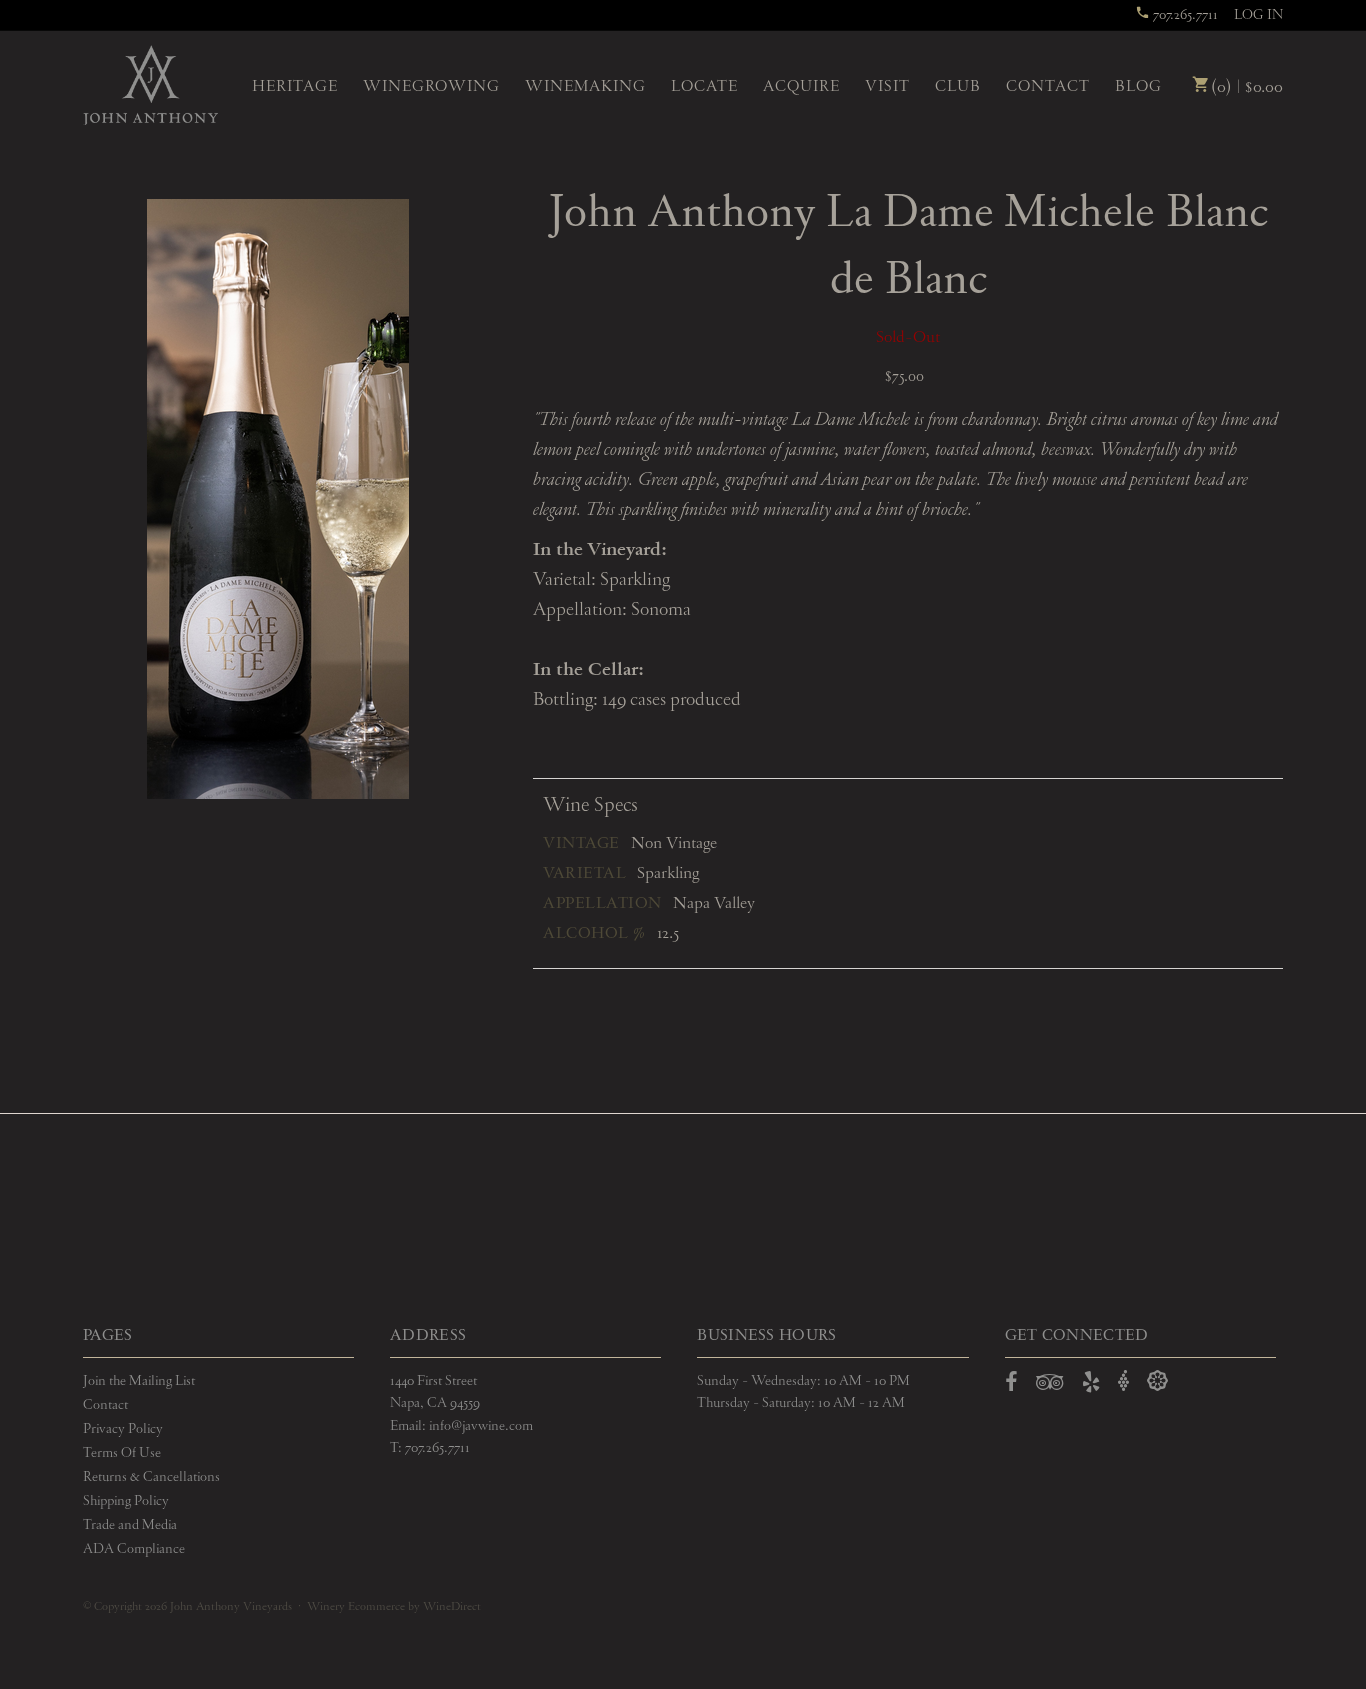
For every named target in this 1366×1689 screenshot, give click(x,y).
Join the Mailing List (139, 1381)
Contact (1048, 87)
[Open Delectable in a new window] (1157, 1381)
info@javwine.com (481, 1426)
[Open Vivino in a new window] (1124, 1381)
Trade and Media (130, 1525)
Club (958, 87)
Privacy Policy (123, 1429)
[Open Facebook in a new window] (1011, 1386)
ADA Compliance (134, 1549)
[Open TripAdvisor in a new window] (1050, 1386)
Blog (1138, 87)
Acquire (801, 87)
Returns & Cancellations (151, 1477)
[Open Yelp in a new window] (1091, 1386)
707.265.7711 (1184, 15)
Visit (887, 87)
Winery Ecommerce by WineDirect (394, 1607)
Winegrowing (431, 87)
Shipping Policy (126, 1501)
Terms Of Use (122, 1453)
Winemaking (585, 87)
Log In (1258, 15)
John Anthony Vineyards (150, 85)
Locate (704, 87)
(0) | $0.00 (1245, 87)
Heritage (295, 87)
